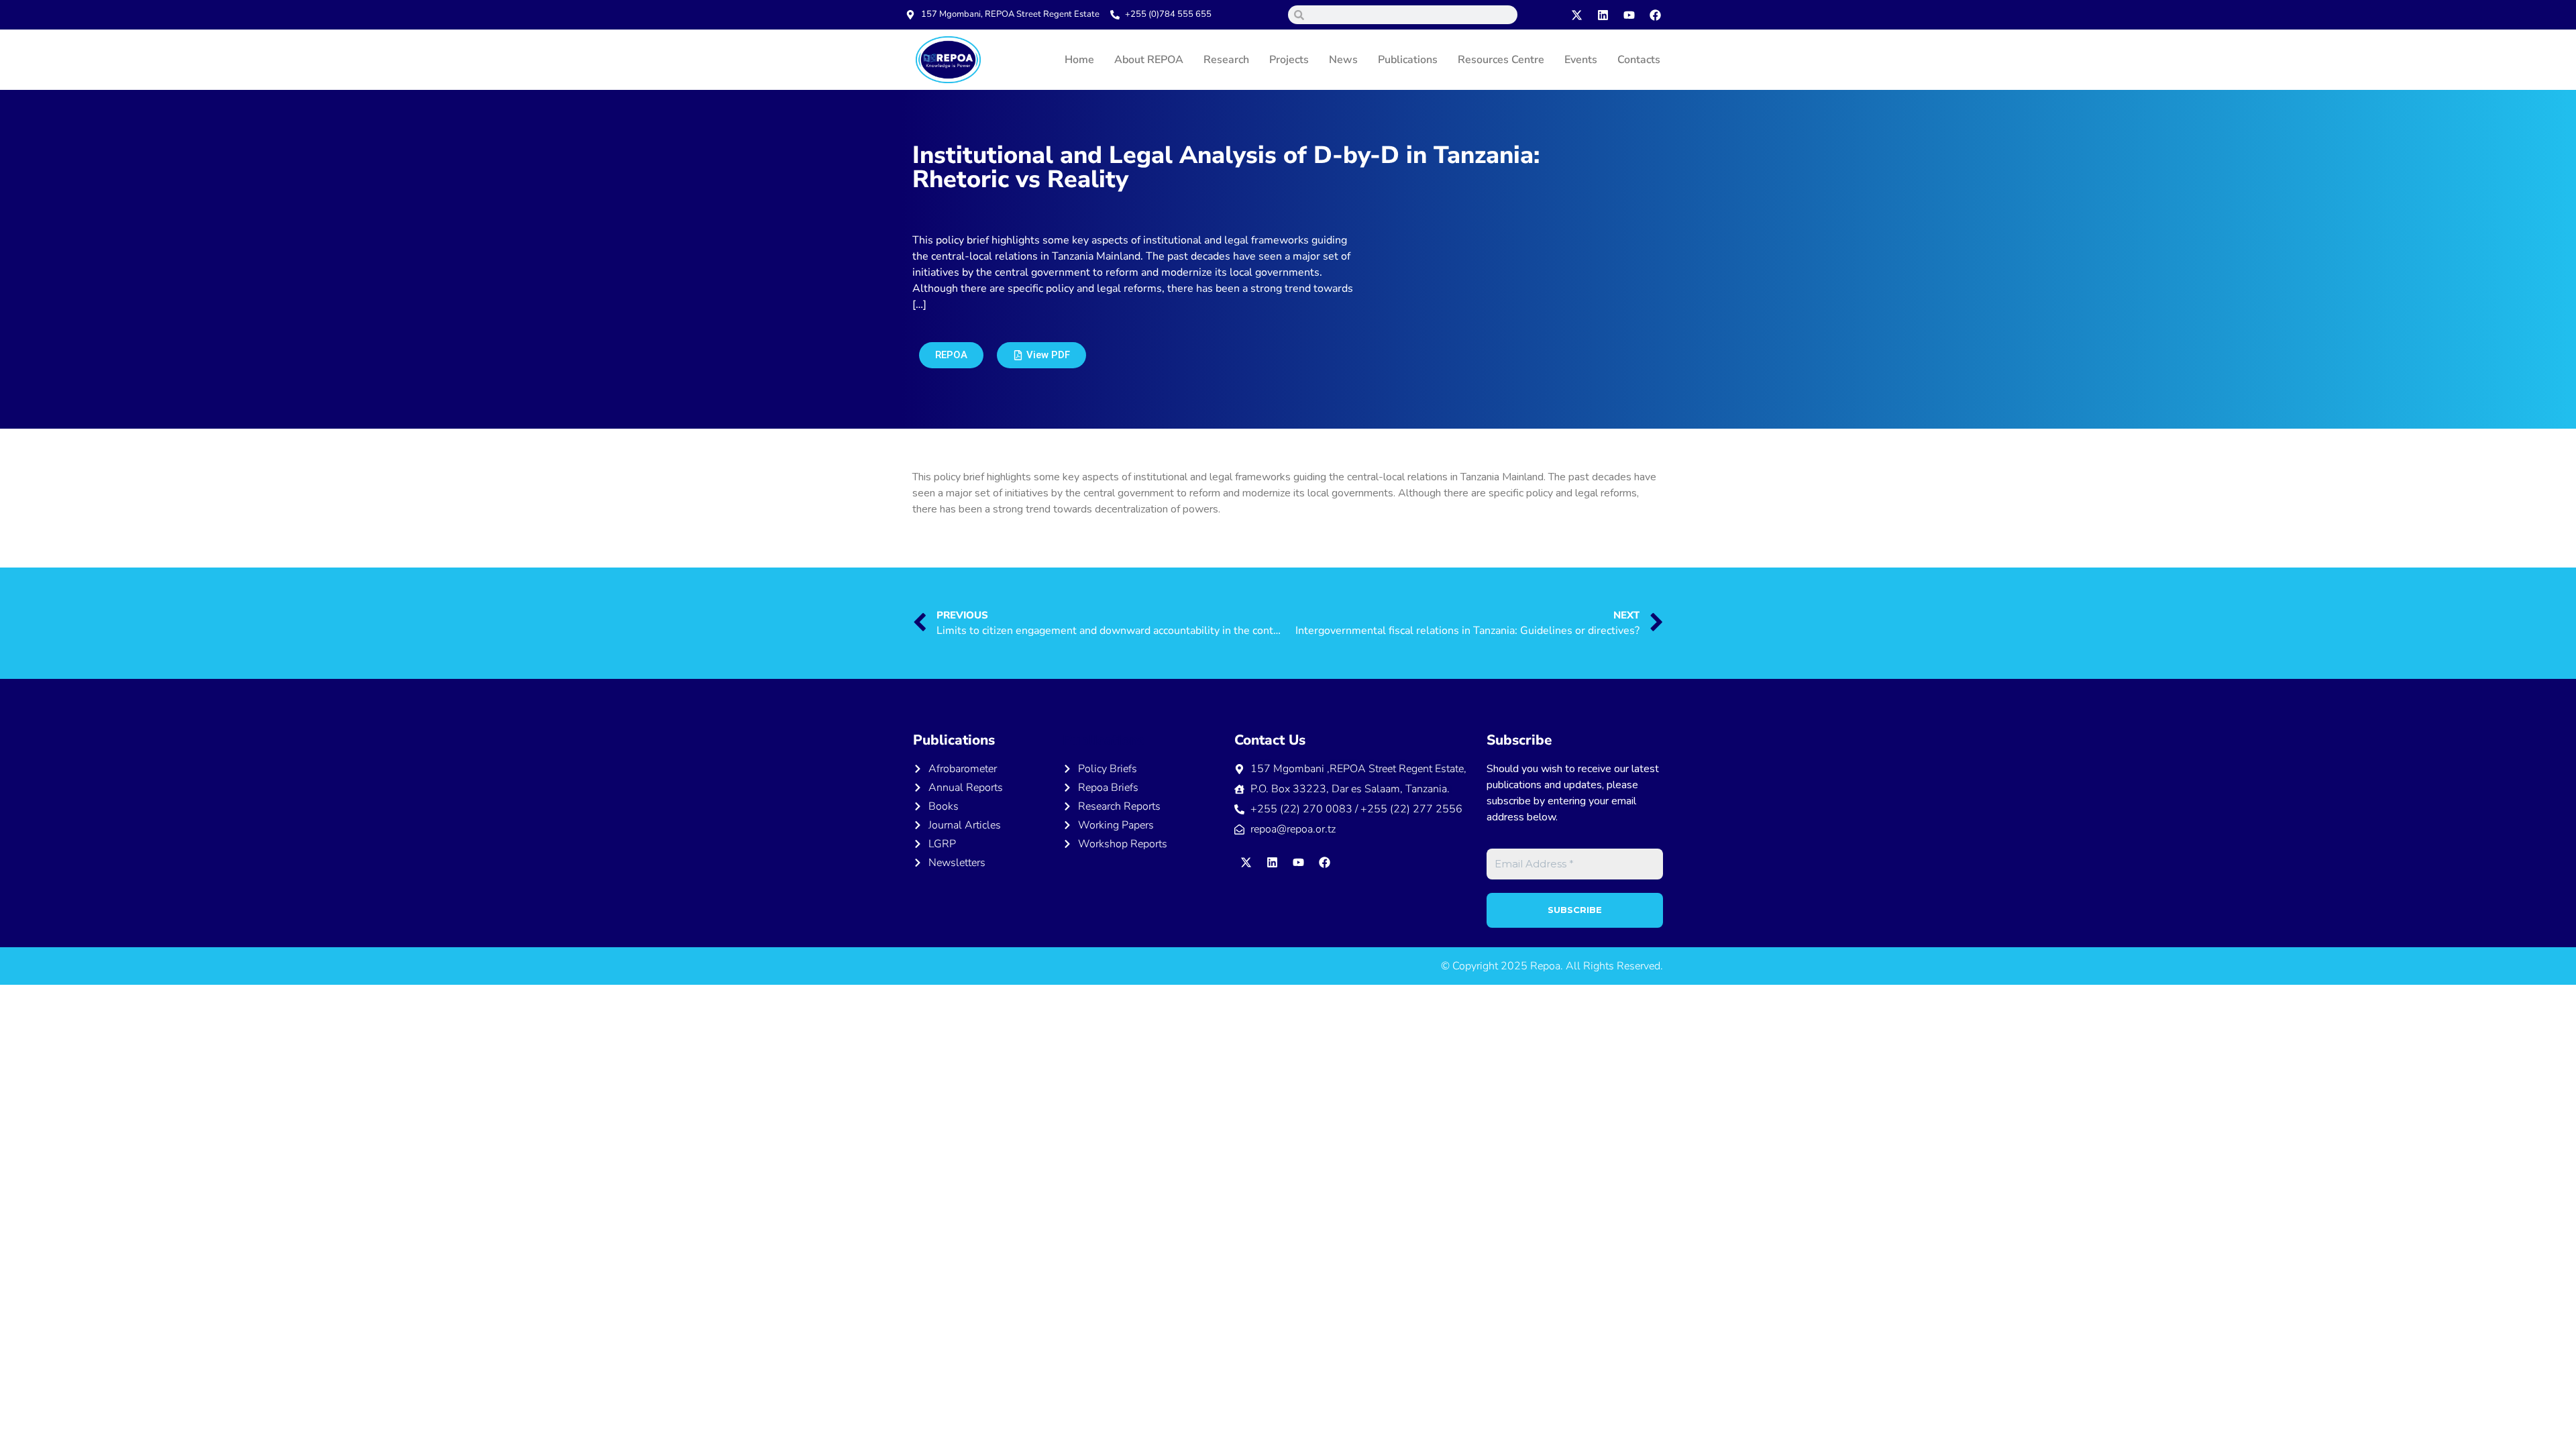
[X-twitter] (1577, 15)
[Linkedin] (1603, 15)
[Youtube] (1629, 15)
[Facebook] (1656, 15)
